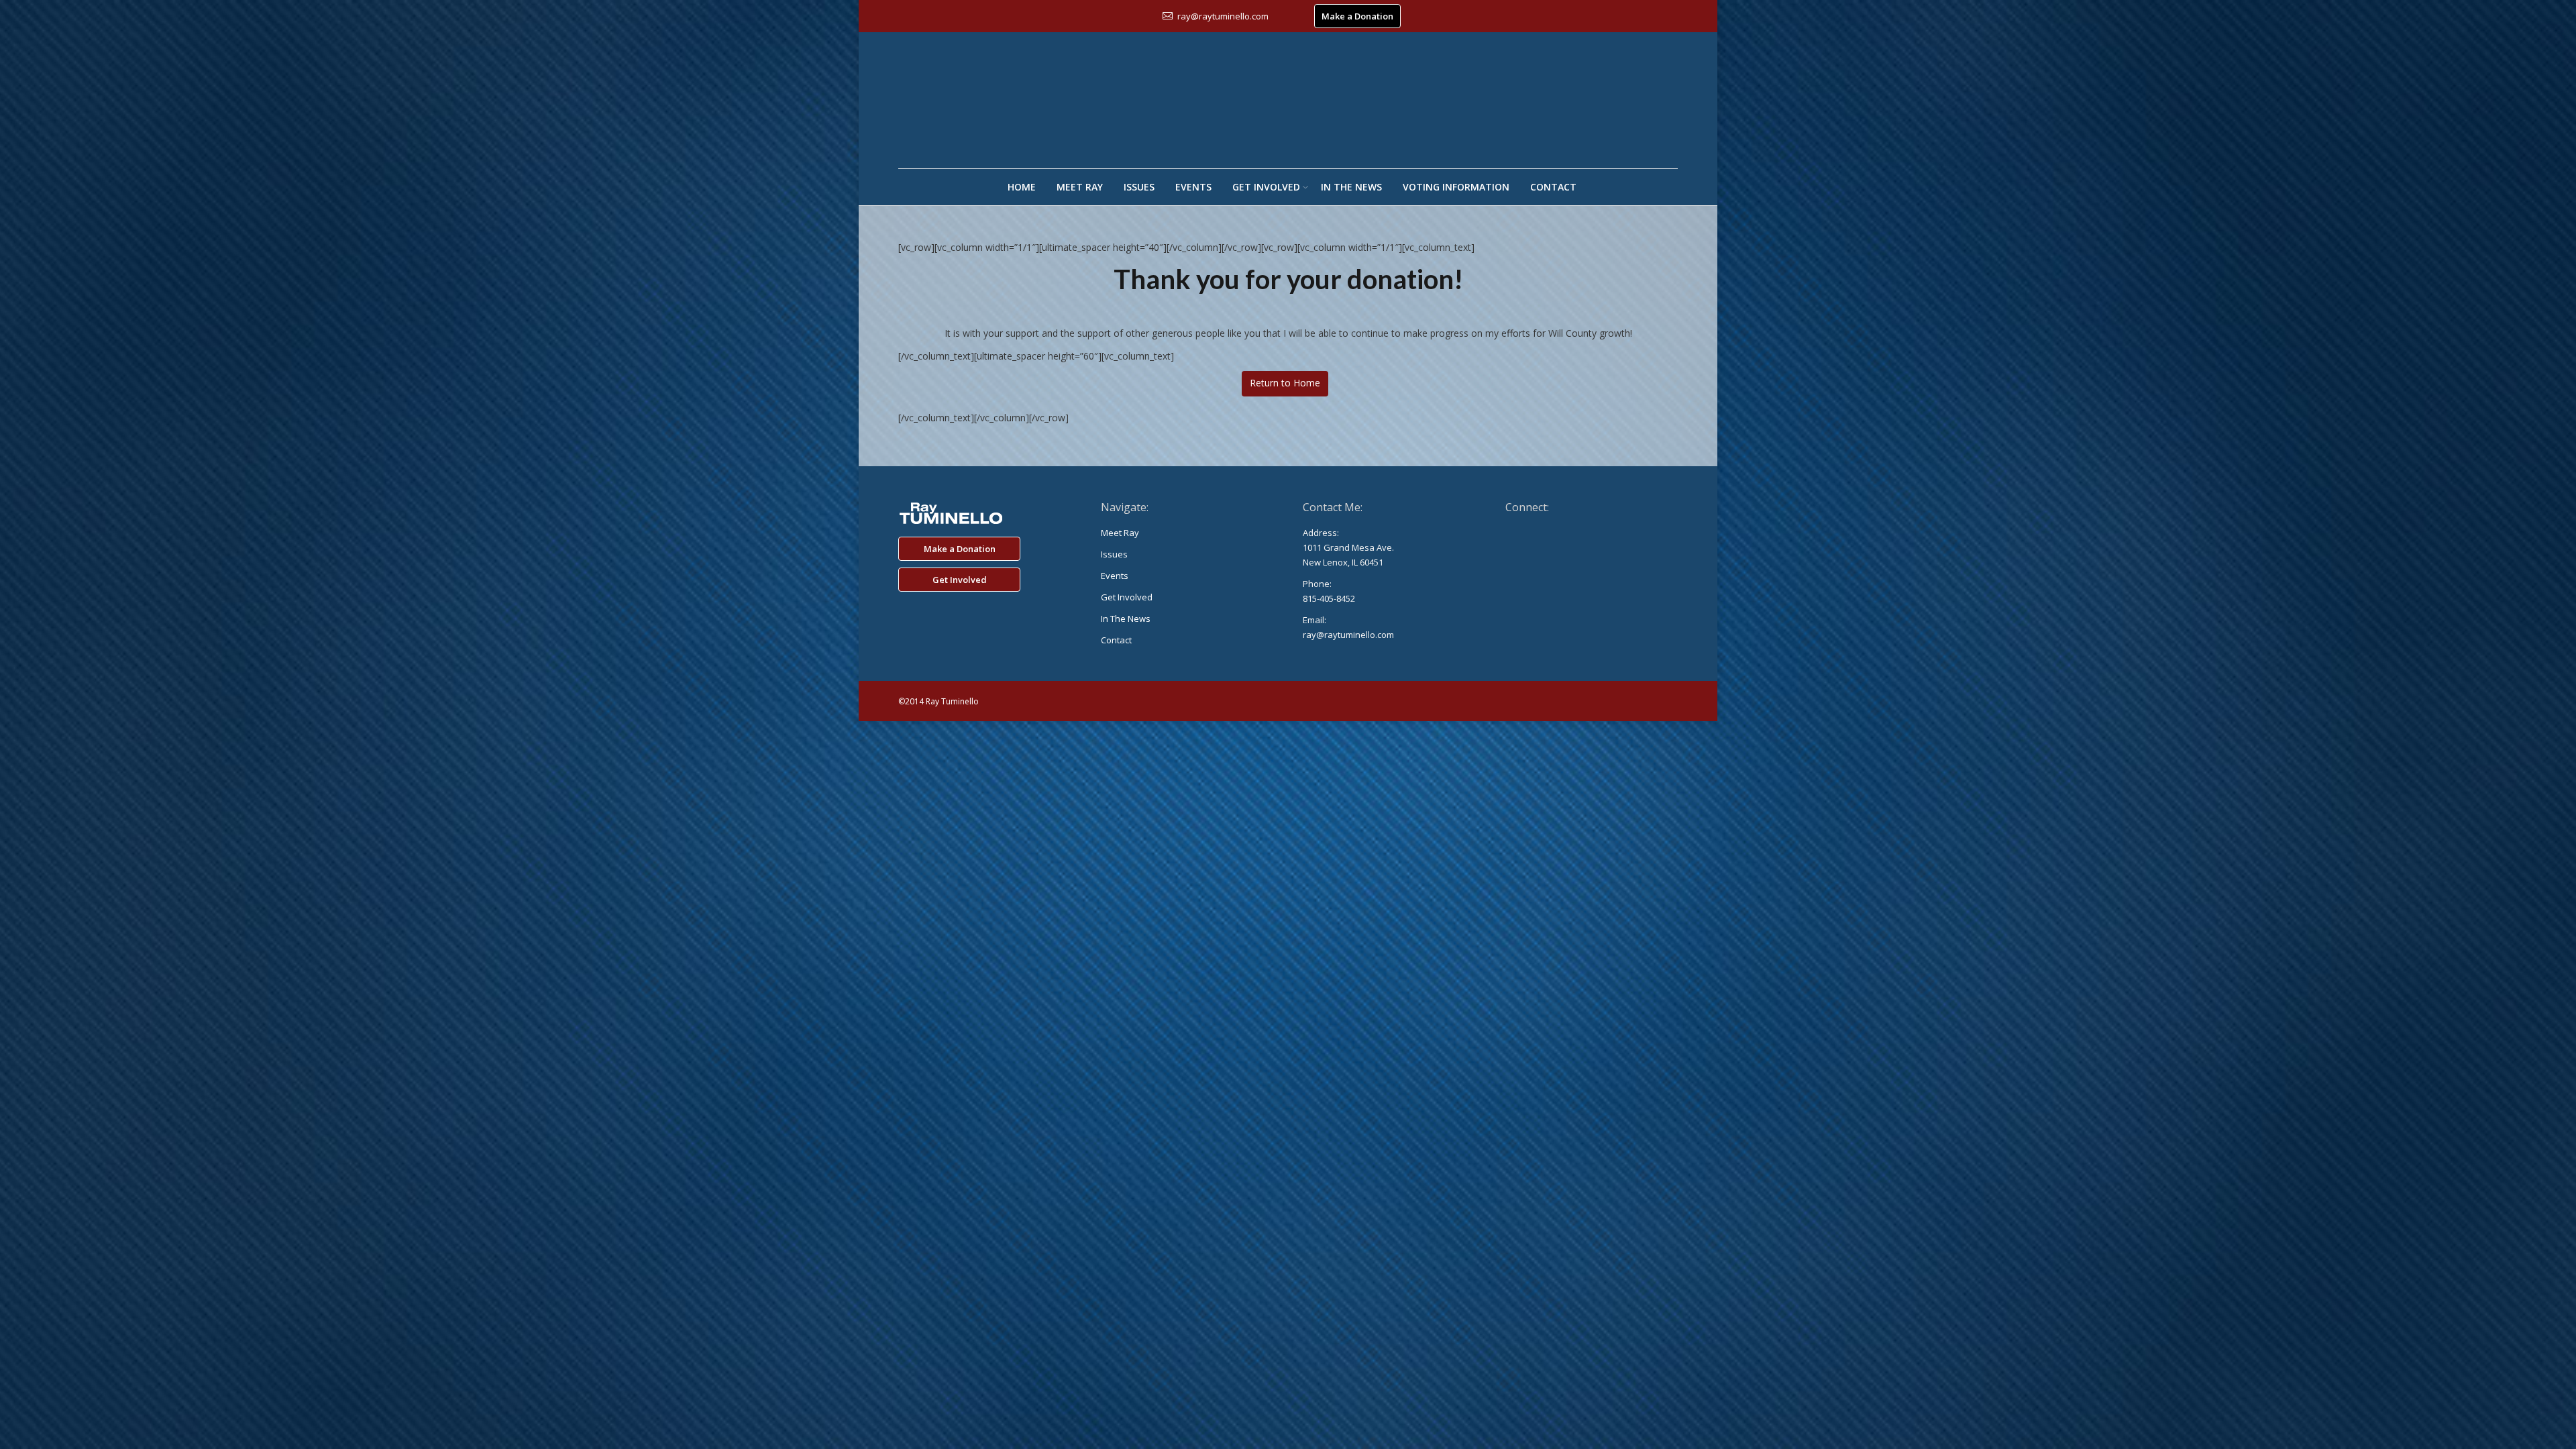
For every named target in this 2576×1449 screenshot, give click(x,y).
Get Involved (960, 580)
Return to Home (1285, 383)
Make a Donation (1357, 16)
